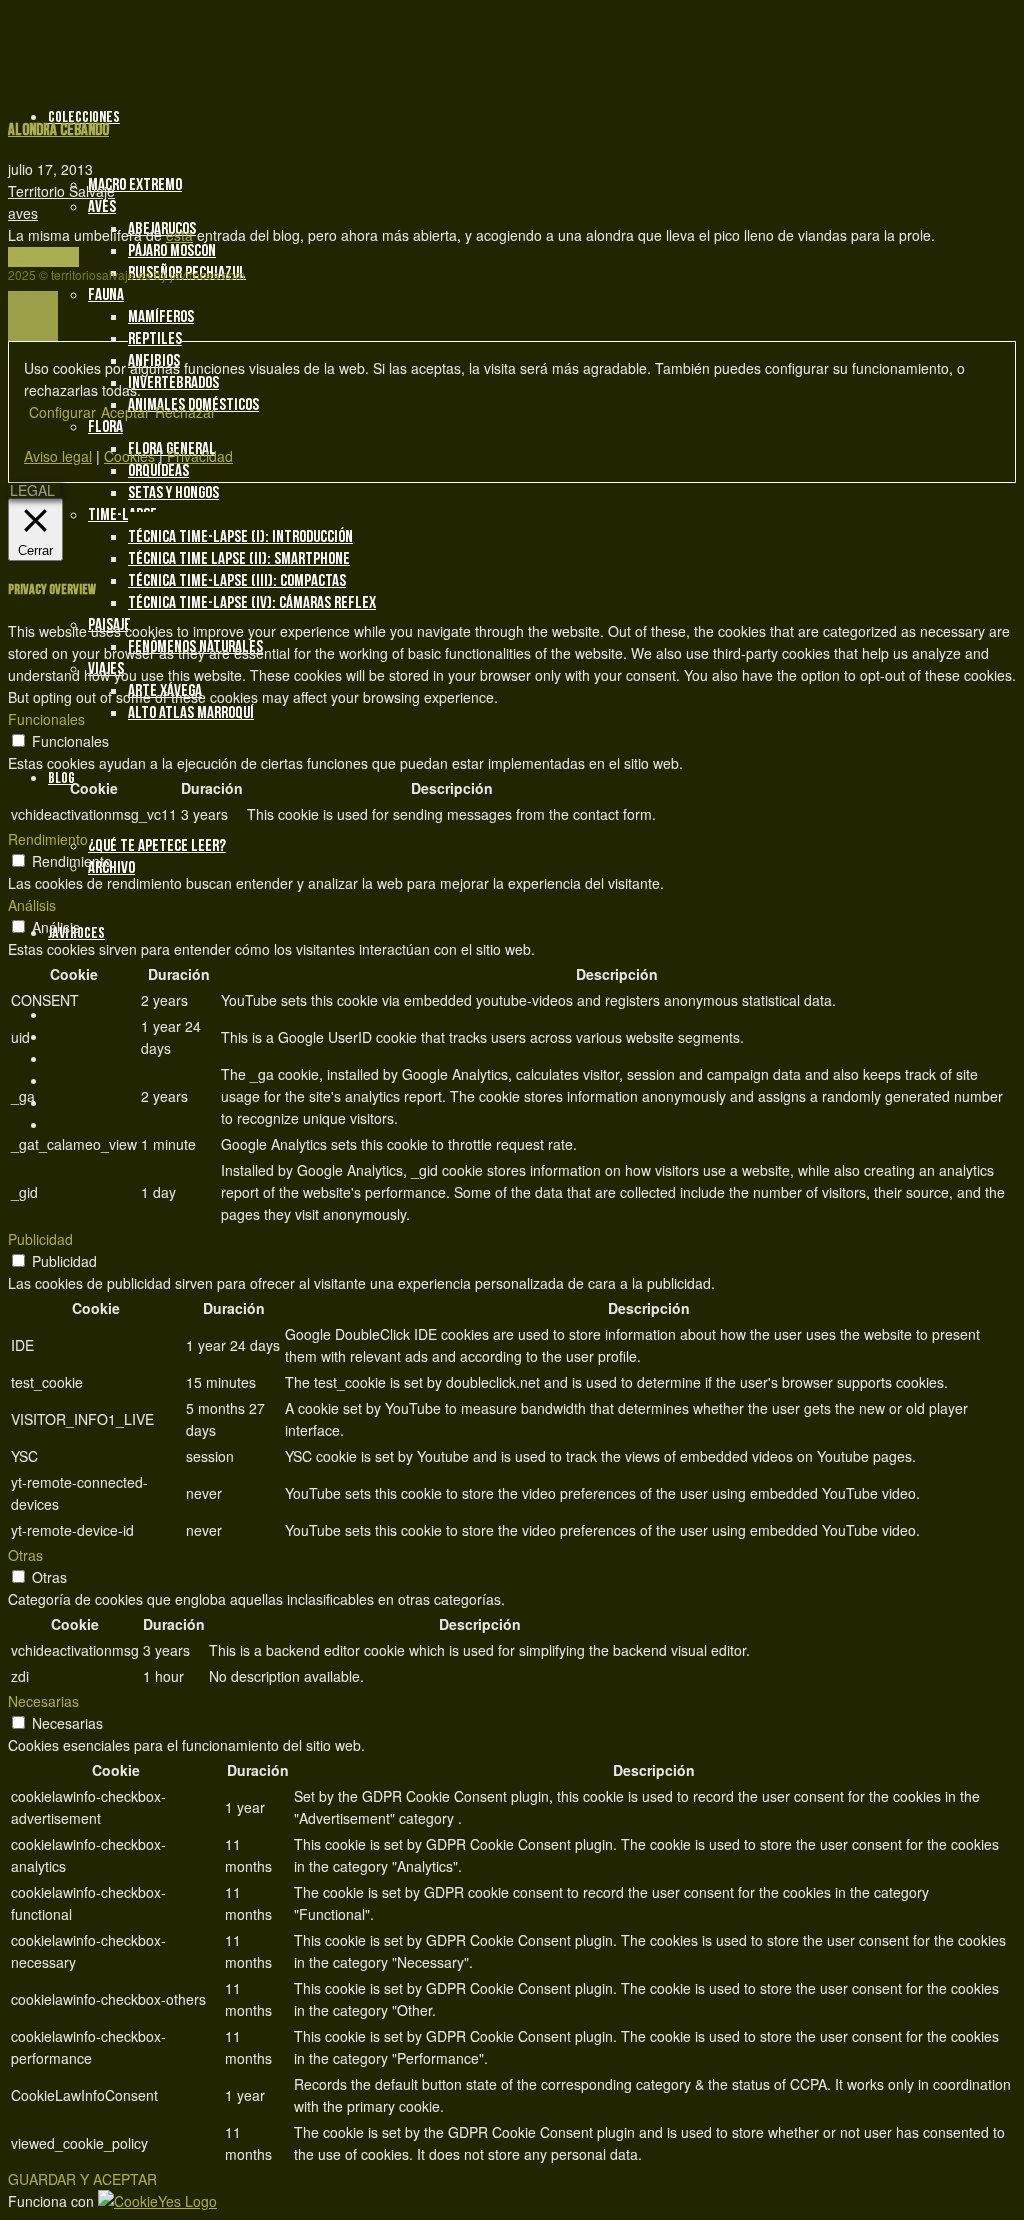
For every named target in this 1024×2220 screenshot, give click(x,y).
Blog (61, 778)
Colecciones (84, 117)
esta (179, 235)
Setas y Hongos (173, 493)
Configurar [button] (62, 412)
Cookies (129, 456)
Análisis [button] (32, 905)
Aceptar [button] (125, 412)
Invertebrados (173, 383)
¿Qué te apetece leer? (157, 846)
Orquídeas (158, 471)
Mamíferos (161, 317)
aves (23, 213)
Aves (102, 207)
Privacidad (200, 456)
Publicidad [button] (40, 1239)
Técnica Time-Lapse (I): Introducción (240, 537)
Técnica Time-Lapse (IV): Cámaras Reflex (252, 603)
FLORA (105, 427)
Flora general (172, 449)
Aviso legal (58, 456)
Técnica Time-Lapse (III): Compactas (237, 581)
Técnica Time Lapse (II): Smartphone (239, 559)
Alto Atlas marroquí (191, 713)
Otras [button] (25, 1555)
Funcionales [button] (46, 719)
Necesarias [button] (43, 1701)
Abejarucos (162, 229)
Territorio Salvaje (61, 191)
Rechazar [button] (185, 412)
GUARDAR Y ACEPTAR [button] (82, 2179)
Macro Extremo (135, 185)
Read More (43, 257)
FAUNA (106, 295)
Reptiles (155, 339)
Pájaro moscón (172, 251)
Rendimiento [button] (48, 839)
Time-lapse (122, 515)
